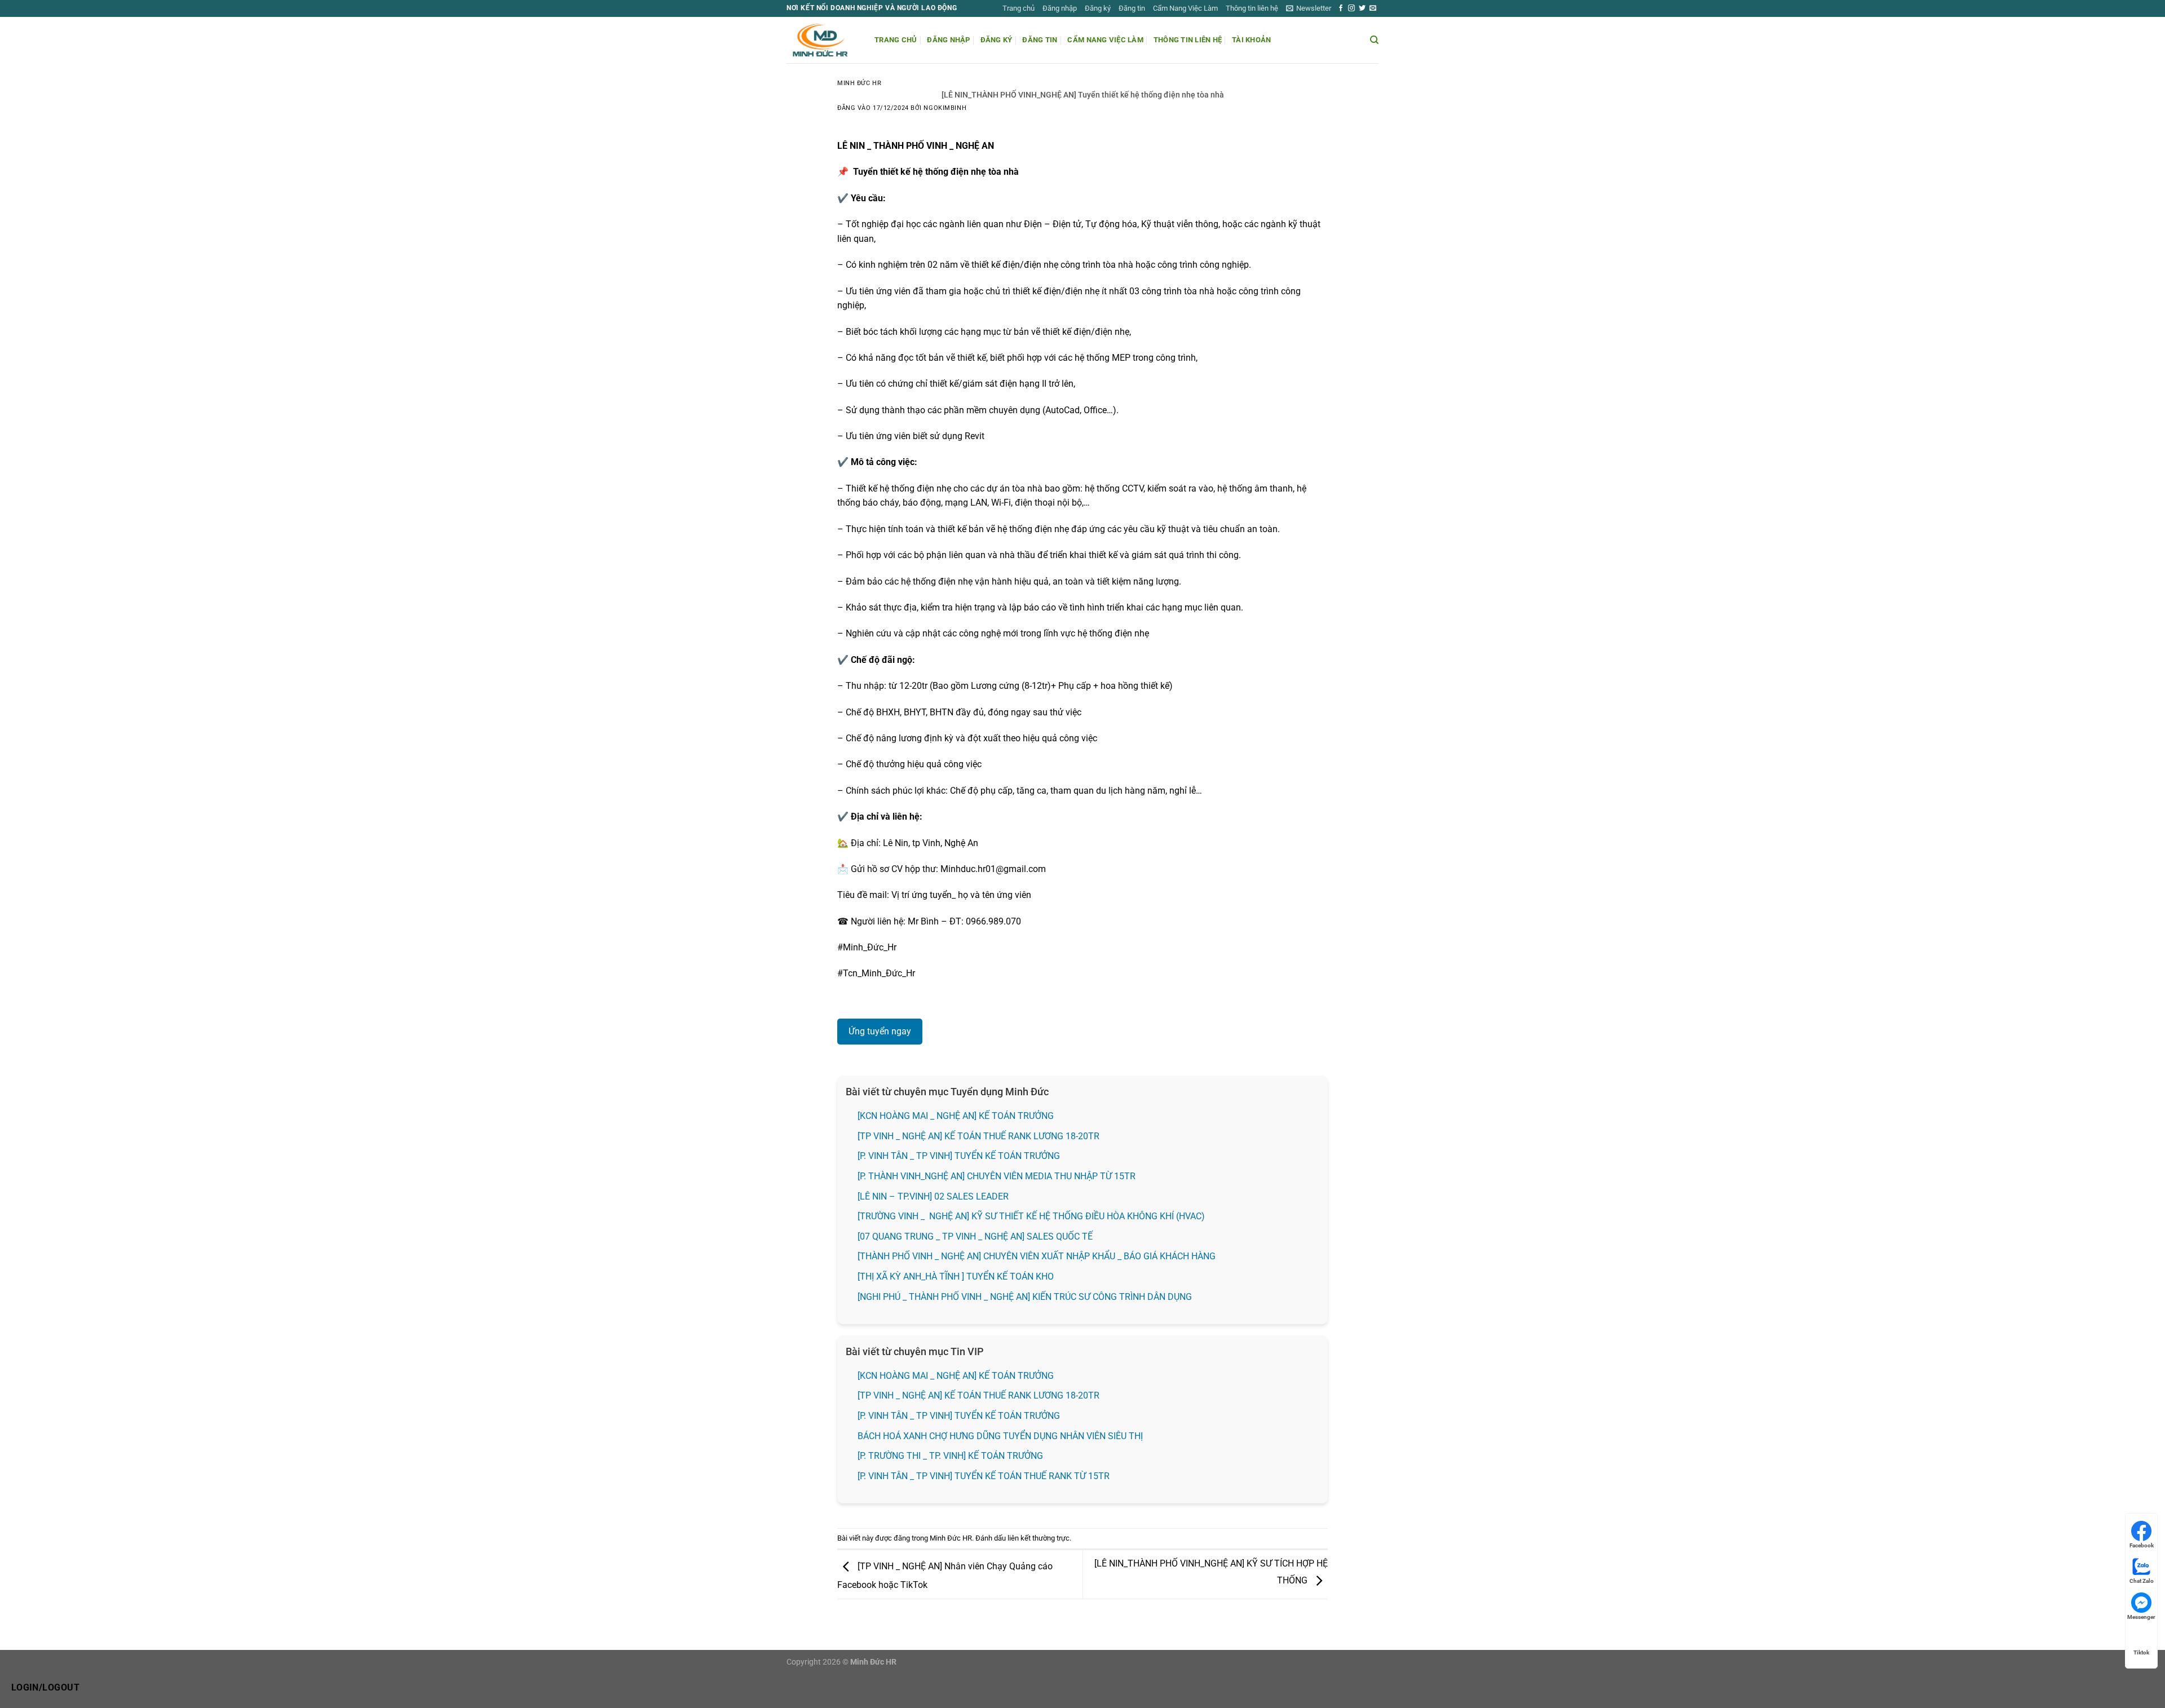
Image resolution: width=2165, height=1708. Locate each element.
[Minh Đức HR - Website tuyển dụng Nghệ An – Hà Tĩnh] (822, 40)
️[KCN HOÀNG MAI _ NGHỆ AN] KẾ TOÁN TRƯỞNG (956, 1116)
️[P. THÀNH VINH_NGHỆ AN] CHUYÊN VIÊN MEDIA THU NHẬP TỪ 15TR (997, 1176)
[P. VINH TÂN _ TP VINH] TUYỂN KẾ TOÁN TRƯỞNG (959, 1156)
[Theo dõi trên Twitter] (1362, 8)
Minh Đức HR (859, 83)
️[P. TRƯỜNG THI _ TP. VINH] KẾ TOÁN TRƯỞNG (950, 1456)
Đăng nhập (1060, 8)
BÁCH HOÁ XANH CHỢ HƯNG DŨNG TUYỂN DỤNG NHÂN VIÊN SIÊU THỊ (1000, 1436)
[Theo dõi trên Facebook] (1341, 8)
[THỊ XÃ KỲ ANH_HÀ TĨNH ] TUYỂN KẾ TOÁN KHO (956, 1276)
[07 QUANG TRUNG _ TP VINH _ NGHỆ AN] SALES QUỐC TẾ (976, 1236)
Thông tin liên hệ (1252, 8)
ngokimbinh (945, 108)
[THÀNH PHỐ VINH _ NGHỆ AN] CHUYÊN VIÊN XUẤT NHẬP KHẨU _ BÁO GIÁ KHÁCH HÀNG (1037, 1256)
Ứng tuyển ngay (880, 1031)
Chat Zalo (2142, 1581)
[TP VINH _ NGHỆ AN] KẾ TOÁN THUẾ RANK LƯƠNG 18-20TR (978, 1136)
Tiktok (2141, 1652)
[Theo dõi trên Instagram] (1351, 8)
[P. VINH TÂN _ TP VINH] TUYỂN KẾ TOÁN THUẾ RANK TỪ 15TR (984, 1476)
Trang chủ (1019, 8)
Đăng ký (1098, 8)
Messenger (2141, 1617)
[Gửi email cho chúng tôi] (1373, 8)
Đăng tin (1132, 8)
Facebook (2142, 1545)
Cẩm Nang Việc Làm (1185, 8)
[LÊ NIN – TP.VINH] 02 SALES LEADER (933, 1196)
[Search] (1374, 40)
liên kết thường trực (1039, 1538)
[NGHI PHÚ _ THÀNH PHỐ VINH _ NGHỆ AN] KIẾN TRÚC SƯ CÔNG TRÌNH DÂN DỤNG (1025, 1297)
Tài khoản (1251, 40)
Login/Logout (46, 1688)
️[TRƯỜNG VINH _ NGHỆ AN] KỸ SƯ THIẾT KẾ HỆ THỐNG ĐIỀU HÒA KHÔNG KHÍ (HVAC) (1031, 1216)
